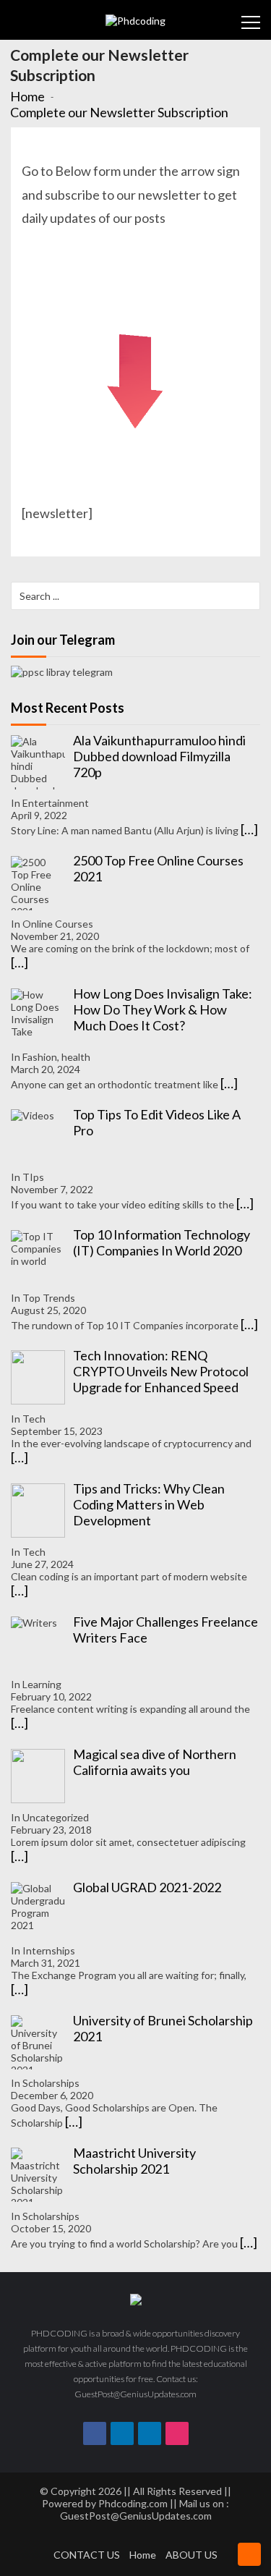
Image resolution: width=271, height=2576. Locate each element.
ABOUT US (192, 2555)
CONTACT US (87, 2555)
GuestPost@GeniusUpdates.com (136, 2516)
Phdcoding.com (133, 2503)
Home (143, 2555)
